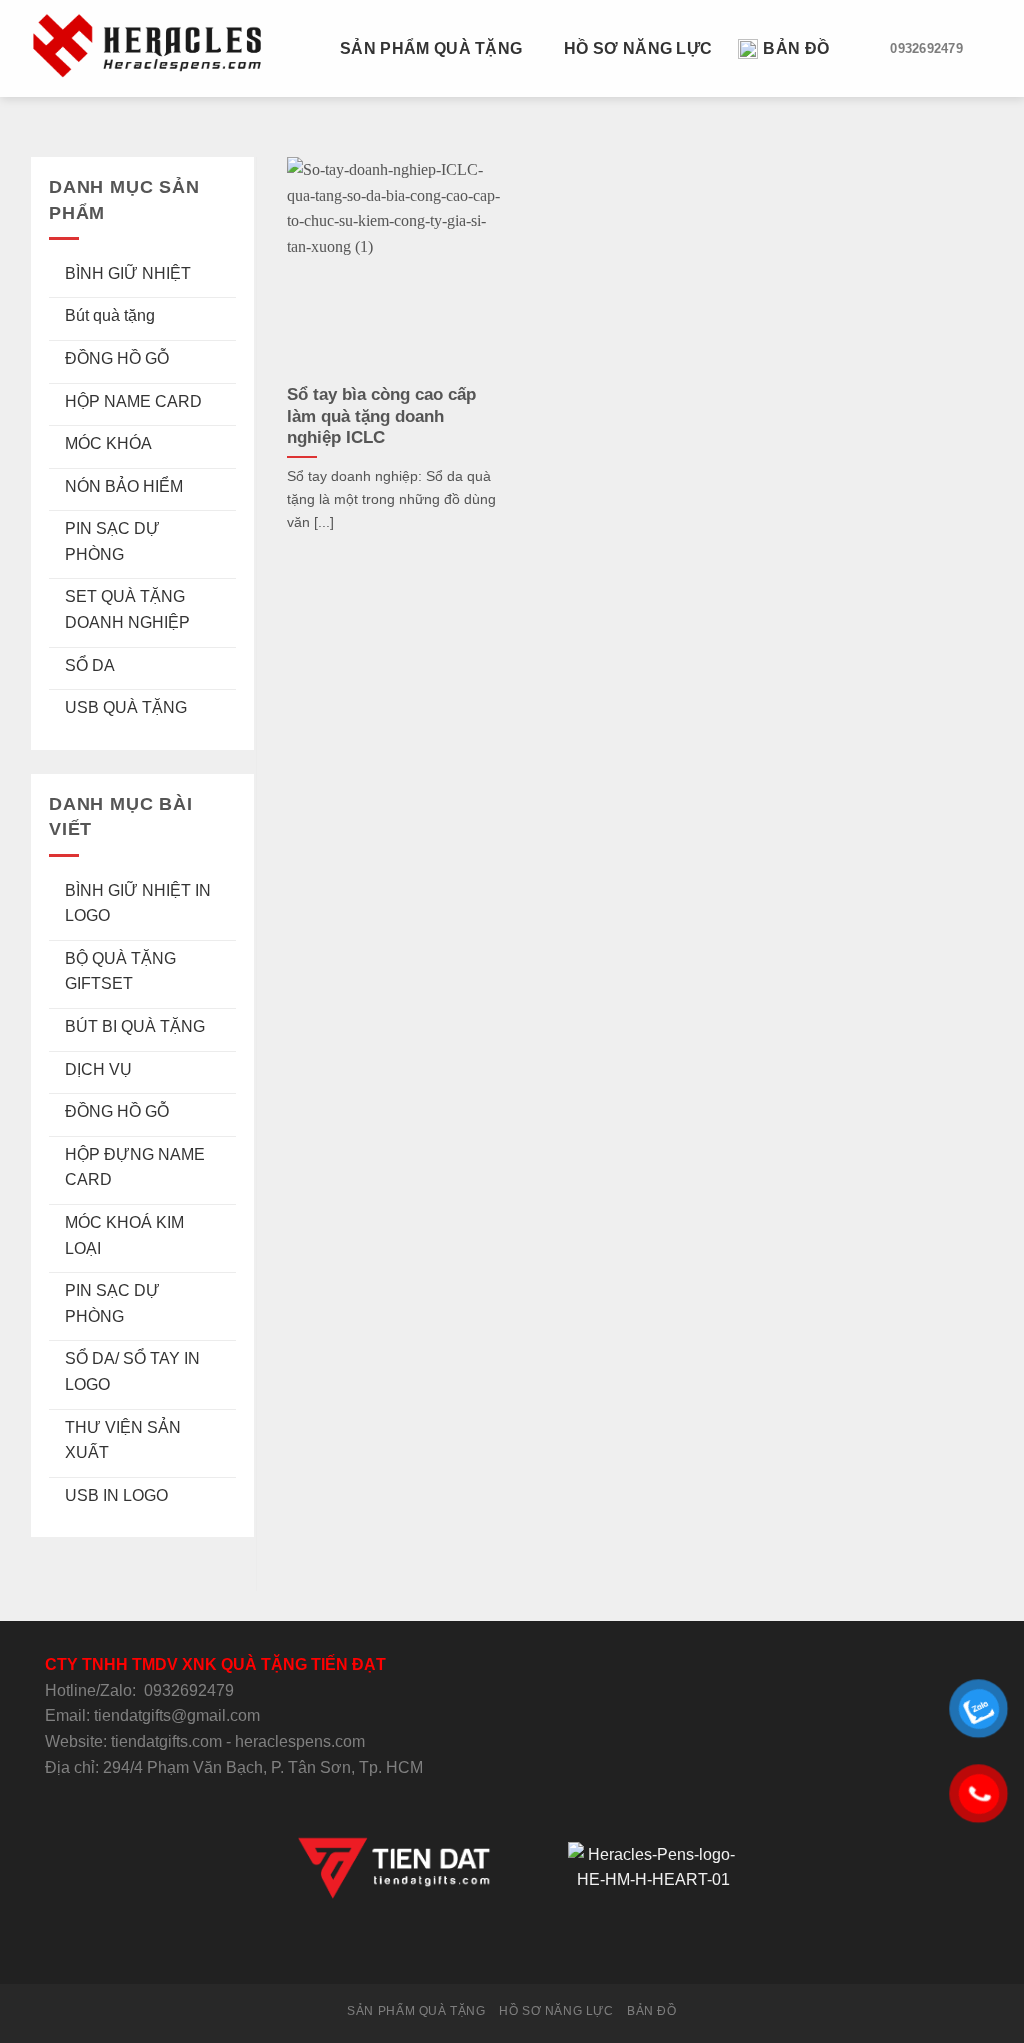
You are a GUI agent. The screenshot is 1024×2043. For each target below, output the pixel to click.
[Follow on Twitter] (487, 1947)
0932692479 (189, 1690)
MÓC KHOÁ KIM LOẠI (124, 1235)
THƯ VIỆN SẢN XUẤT (123, 1440)
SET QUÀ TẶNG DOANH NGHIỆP (127, 609)
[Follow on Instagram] (463, 1947)
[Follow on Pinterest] (561, 1947)
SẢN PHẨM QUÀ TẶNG (431, 48)
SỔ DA (90, 665)
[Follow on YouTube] (585, 1947)
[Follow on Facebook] (438, 1947)
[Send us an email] (512, 1947)
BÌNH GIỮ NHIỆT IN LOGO (138, 903)
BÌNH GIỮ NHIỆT (128, 273)
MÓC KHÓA (108, 443)
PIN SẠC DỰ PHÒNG (112, 541)
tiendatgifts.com (166, 1741)
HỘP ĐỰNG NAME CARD (135, 1167)
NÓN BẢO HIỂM (124, 486)
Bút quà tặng (110, 315)
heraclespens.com (300, 1741)
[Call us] (536, 1947)
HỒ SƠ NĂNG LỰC (638, 48)
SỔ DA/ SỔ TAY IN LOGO (132, 1371)
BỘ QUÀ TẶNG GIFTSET (120, 971)
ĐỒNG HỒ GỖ (117, 358)
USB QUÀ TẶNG (126, 707)
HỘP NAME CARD (133, 401)
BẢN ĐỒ (796, 48)
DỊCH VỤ (98, 1069)
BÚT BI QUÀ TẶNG (135, 1026)
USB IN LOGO (116, 1495)
